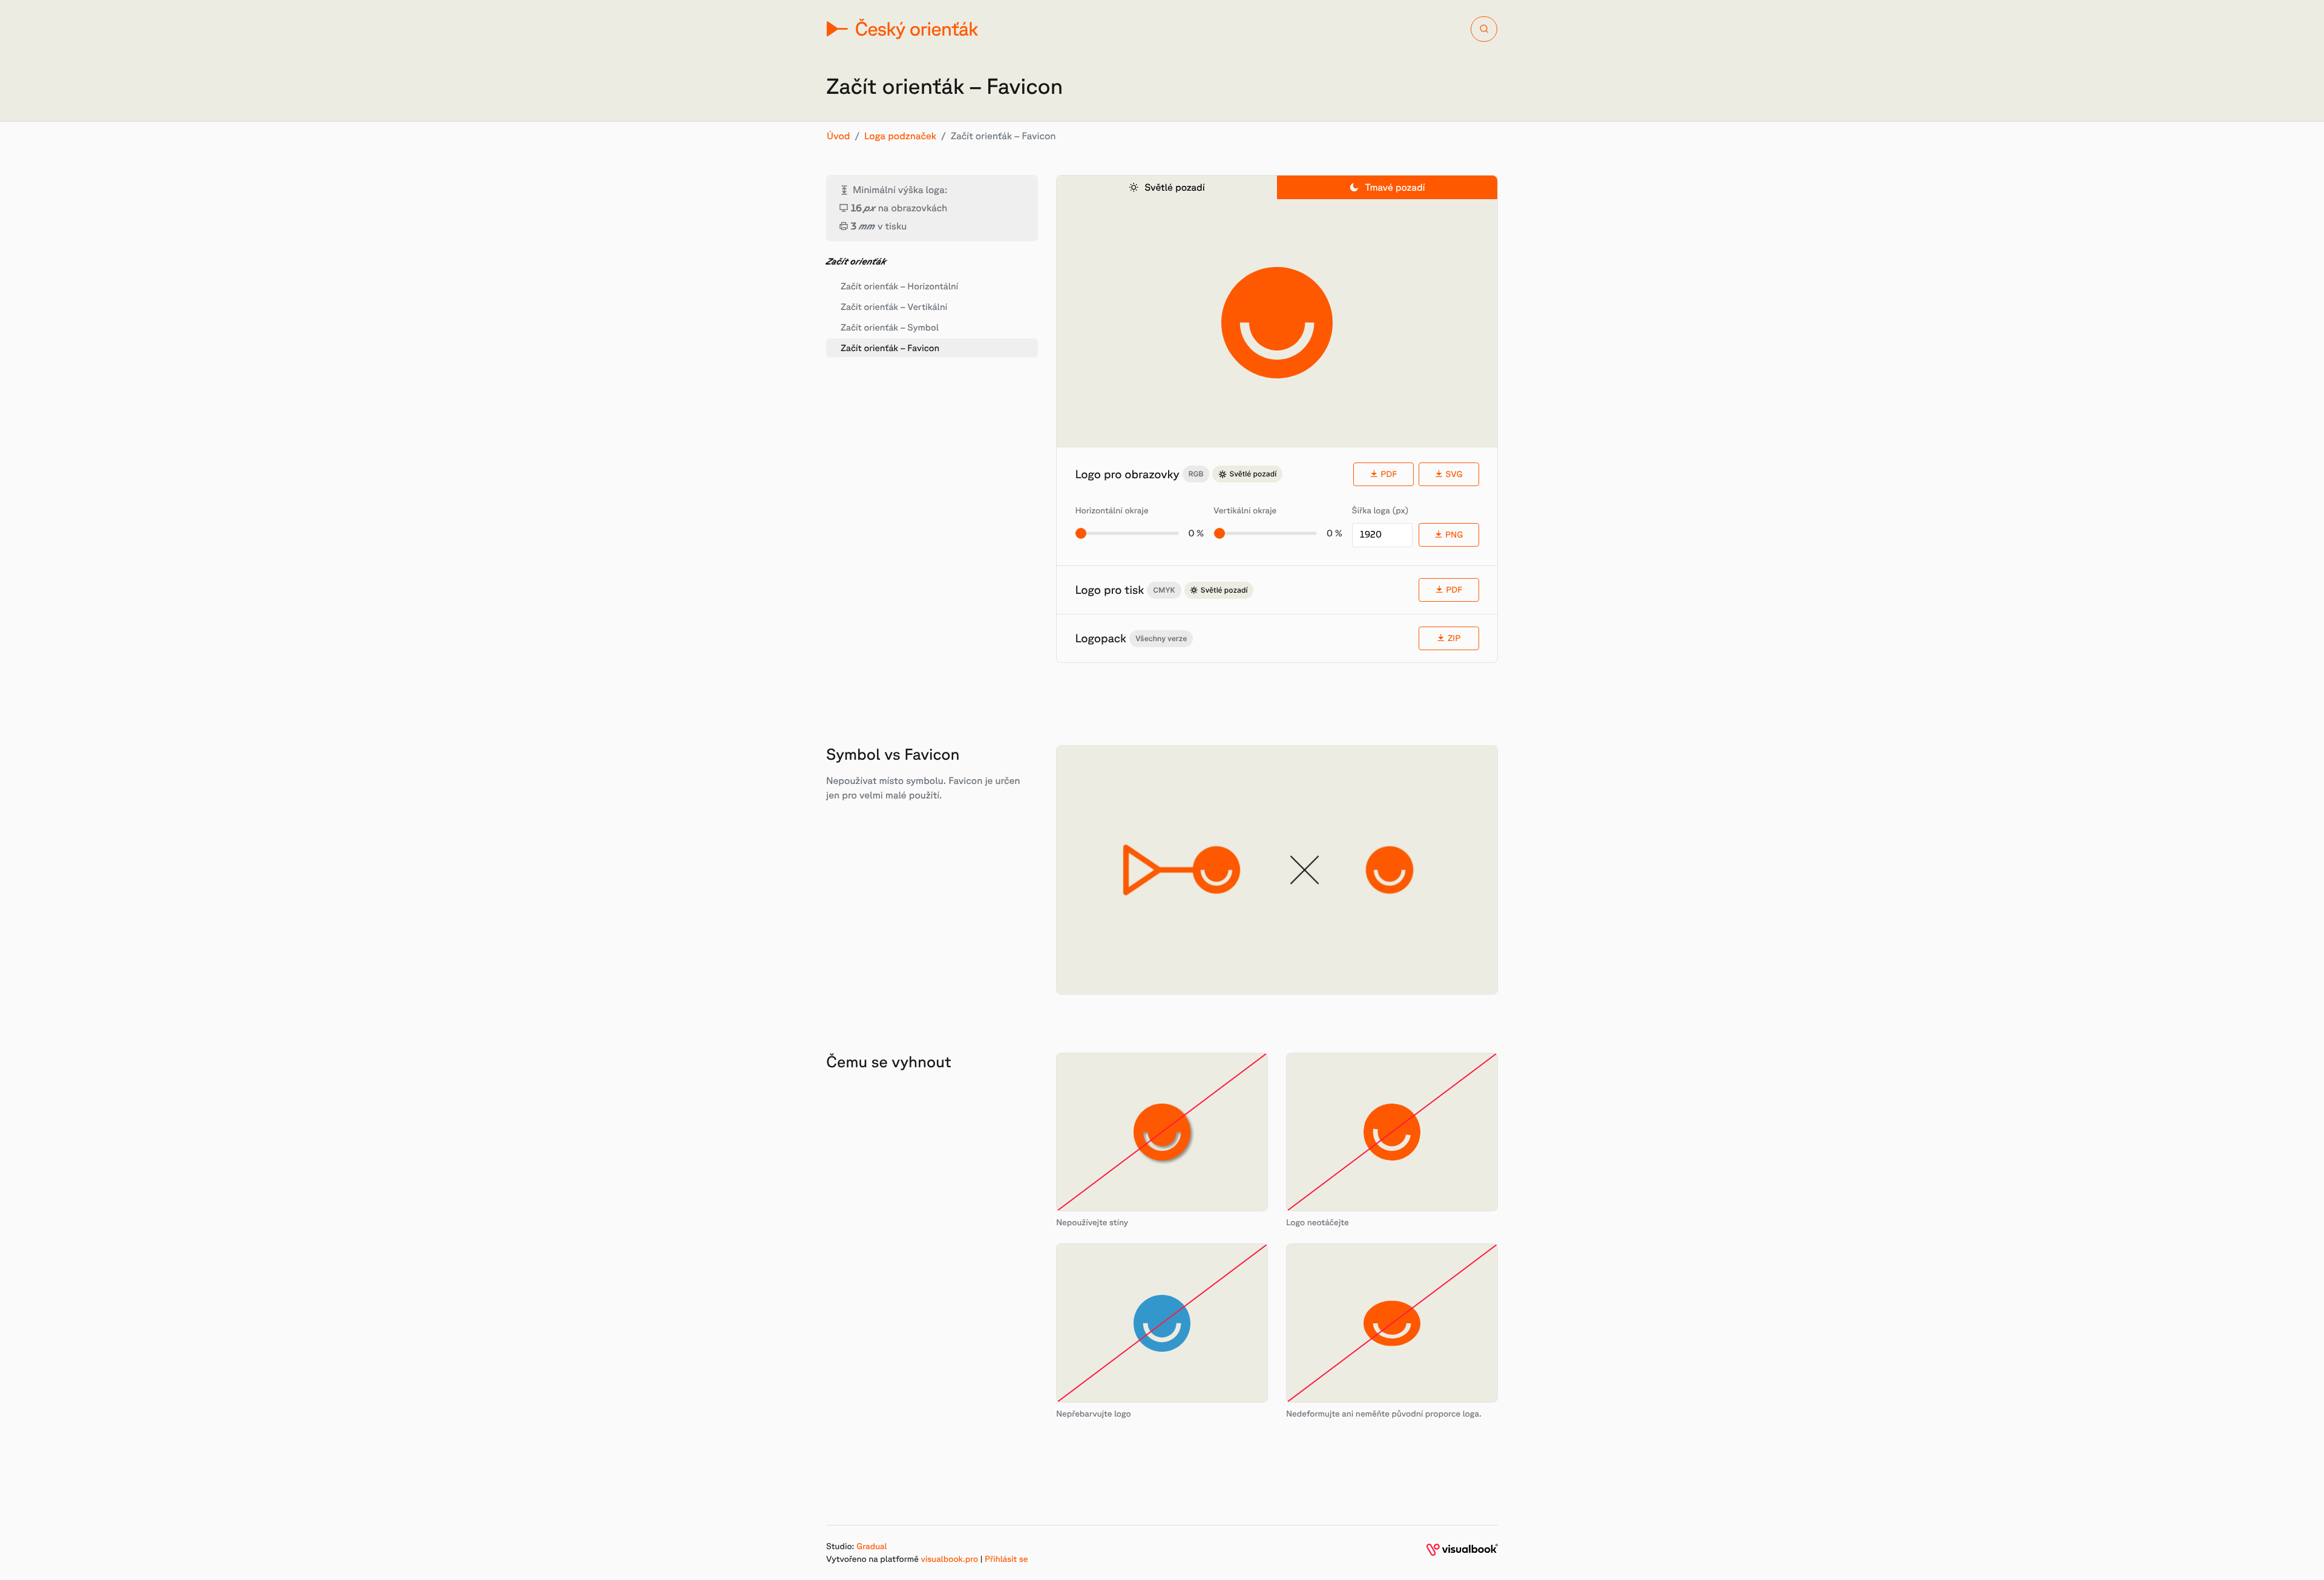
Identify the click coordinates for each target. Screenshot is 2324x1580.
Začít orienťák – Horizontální (899, 286)
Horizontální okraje (1111, 510)
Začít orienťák (856, 261)
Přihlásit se (1006, 1559)
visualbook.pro (950, 1559)
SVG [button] (1454, 474)
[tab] (1167, 187)
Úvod (839, 136)
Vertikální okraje (1245, 510)
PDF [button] (1389, 474)
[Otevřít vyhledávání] (1484, 29)
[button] (1449, 638)
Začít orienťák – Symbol (890, 327)
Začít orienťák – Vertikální (894, 307)
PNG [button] (1454, 535)
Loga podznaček (900, 136)
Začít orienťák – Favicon (890, 348)
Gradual (871, 1546)
